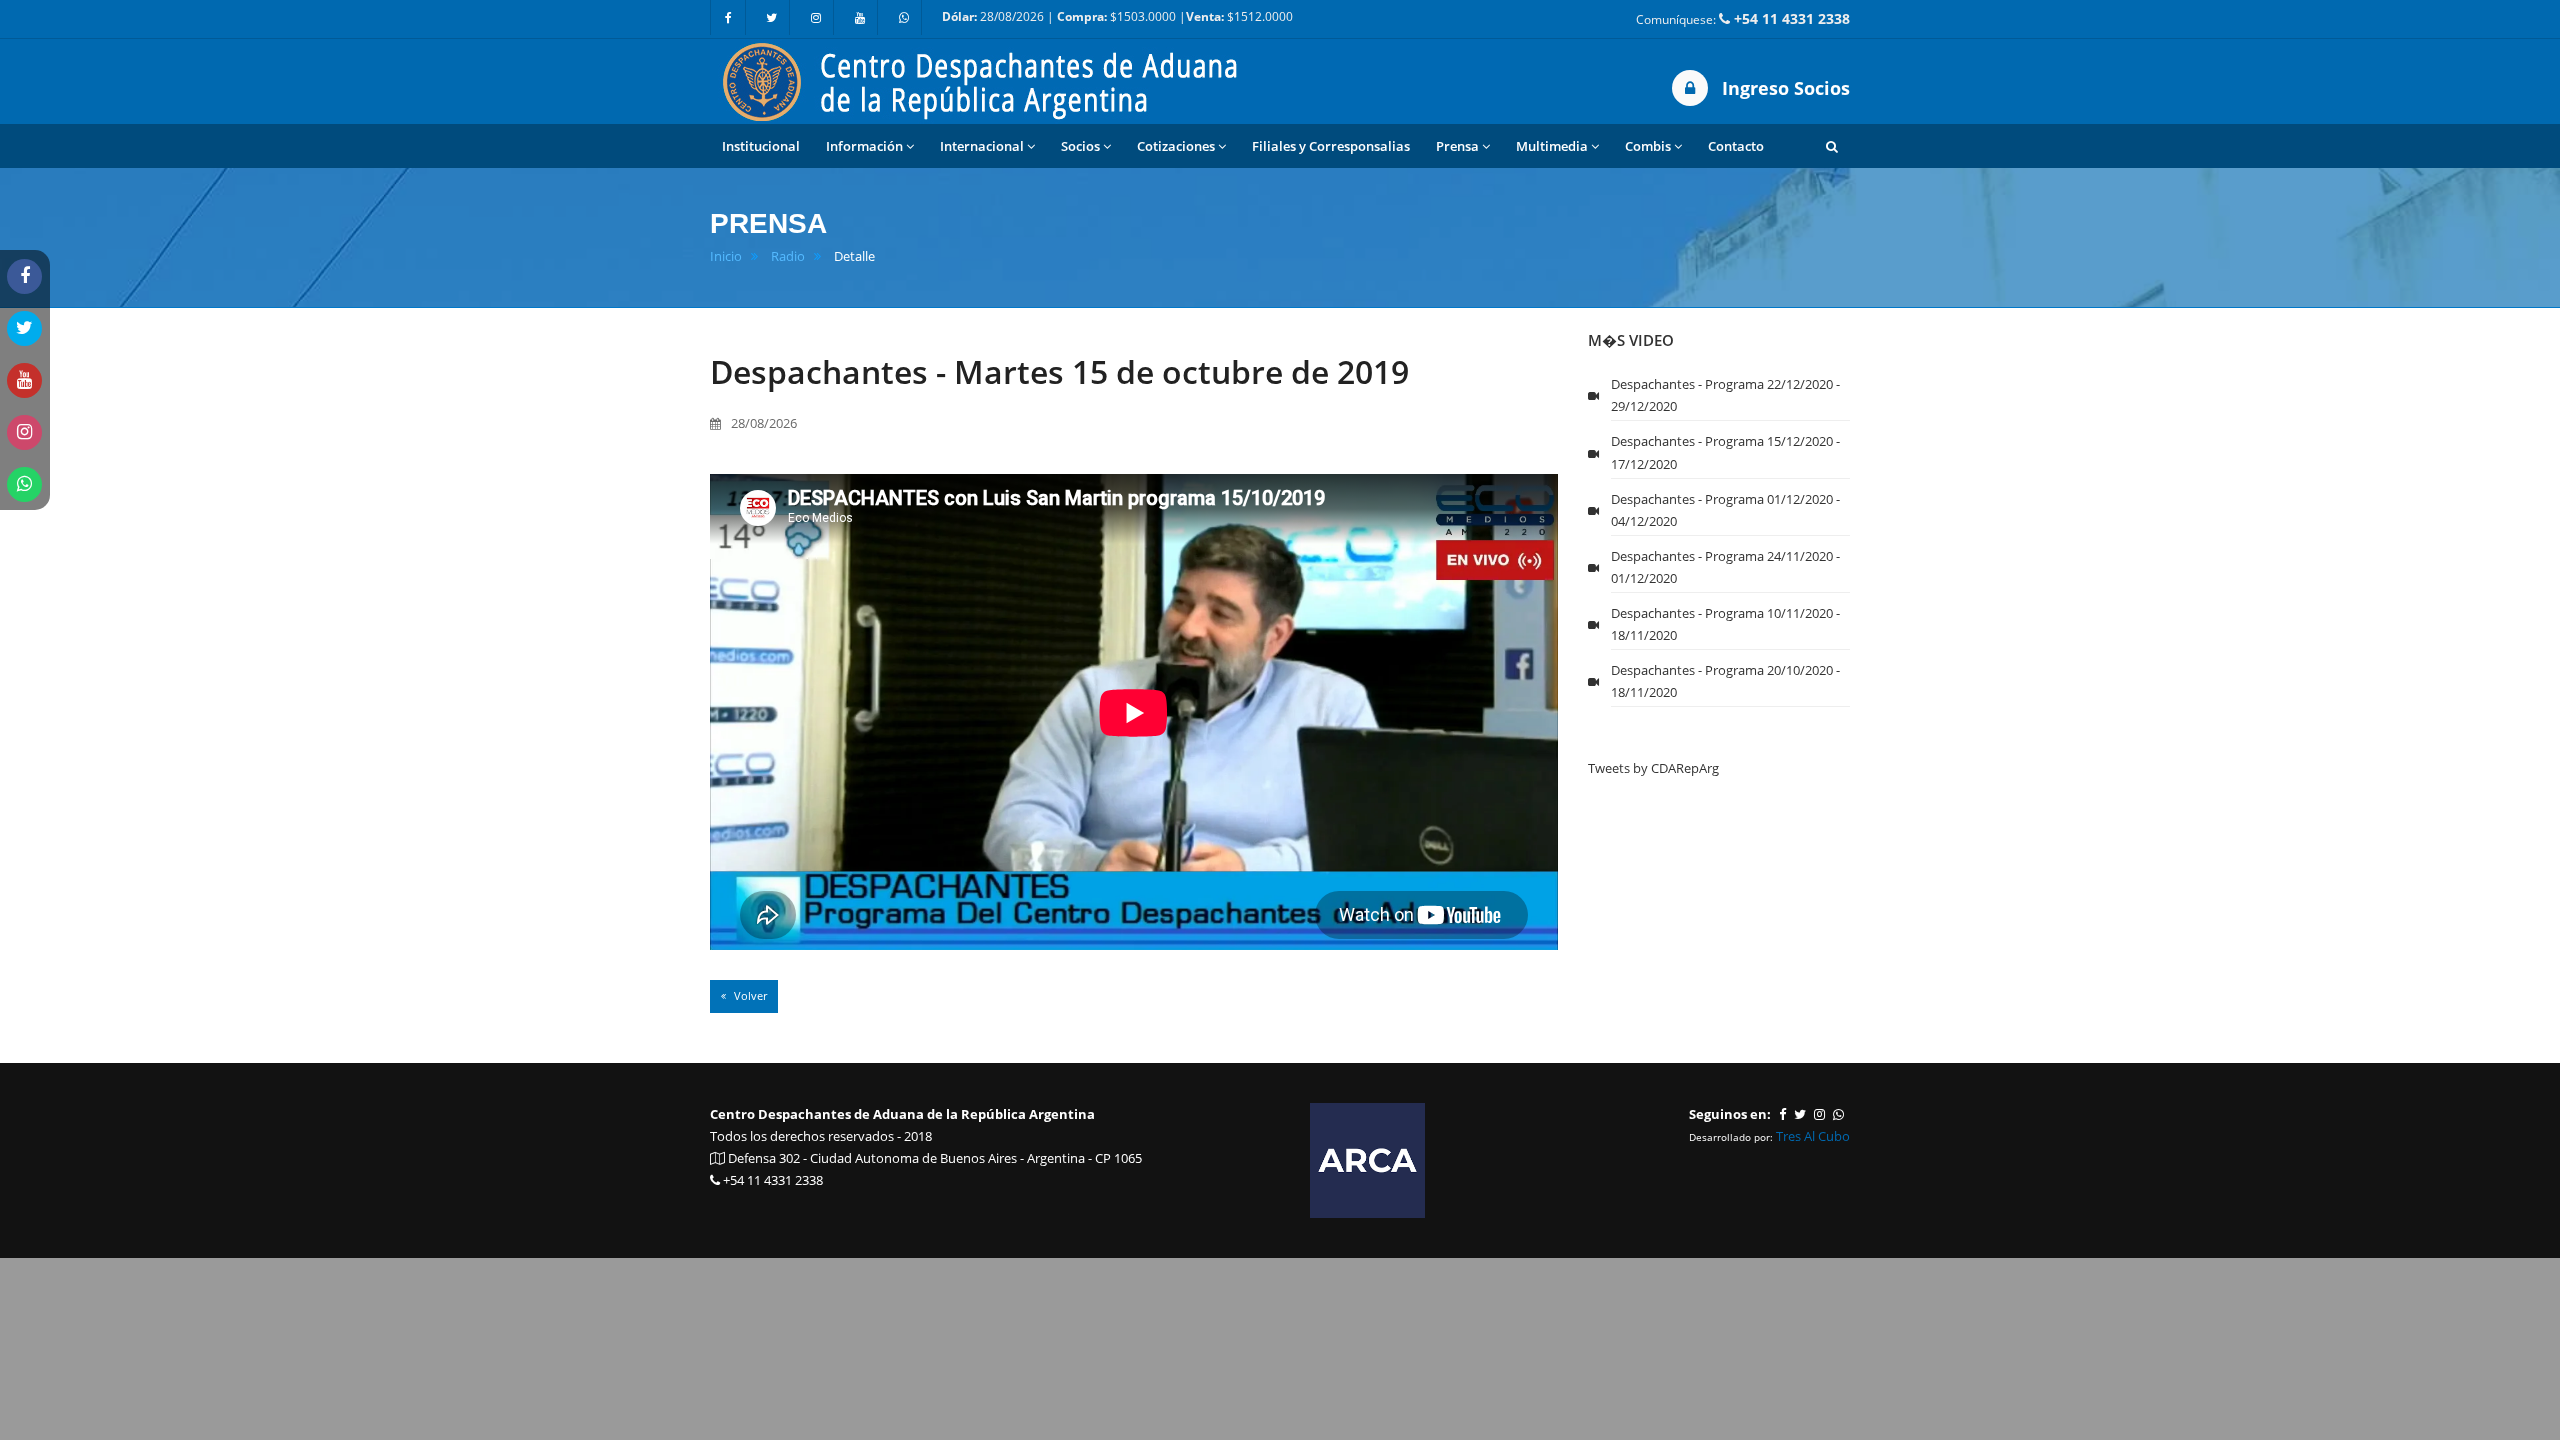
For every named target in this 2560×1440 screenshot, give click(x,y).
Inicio (726, 256)
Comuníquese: (1743, 18)
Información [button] (864, 146)
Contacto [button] (1736, 146)
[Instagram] (816, 17)
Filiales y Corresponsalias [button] (1331, 146)
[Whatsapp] (904, 17)
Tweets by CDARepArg (1653, 768)
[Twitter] (772, 17)
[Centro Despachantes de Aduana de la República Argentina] (1110, 80)
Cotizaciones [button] (1176, 146)
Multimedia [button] (1552, 146)
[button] (1832, 146)
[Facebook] (728, 17)
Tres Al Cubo (1813, 1136)
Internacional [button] (982, 146)
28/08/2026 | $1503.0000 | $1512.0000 (1117, 16)
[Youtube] (860, 17)
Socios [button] (1080, 146)
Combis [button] (1648, 146)
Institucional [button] (761, 146)
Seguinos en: (1730, 1114)
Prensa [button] (1457, 146)
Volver (749, 995)
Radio (788, 256)
